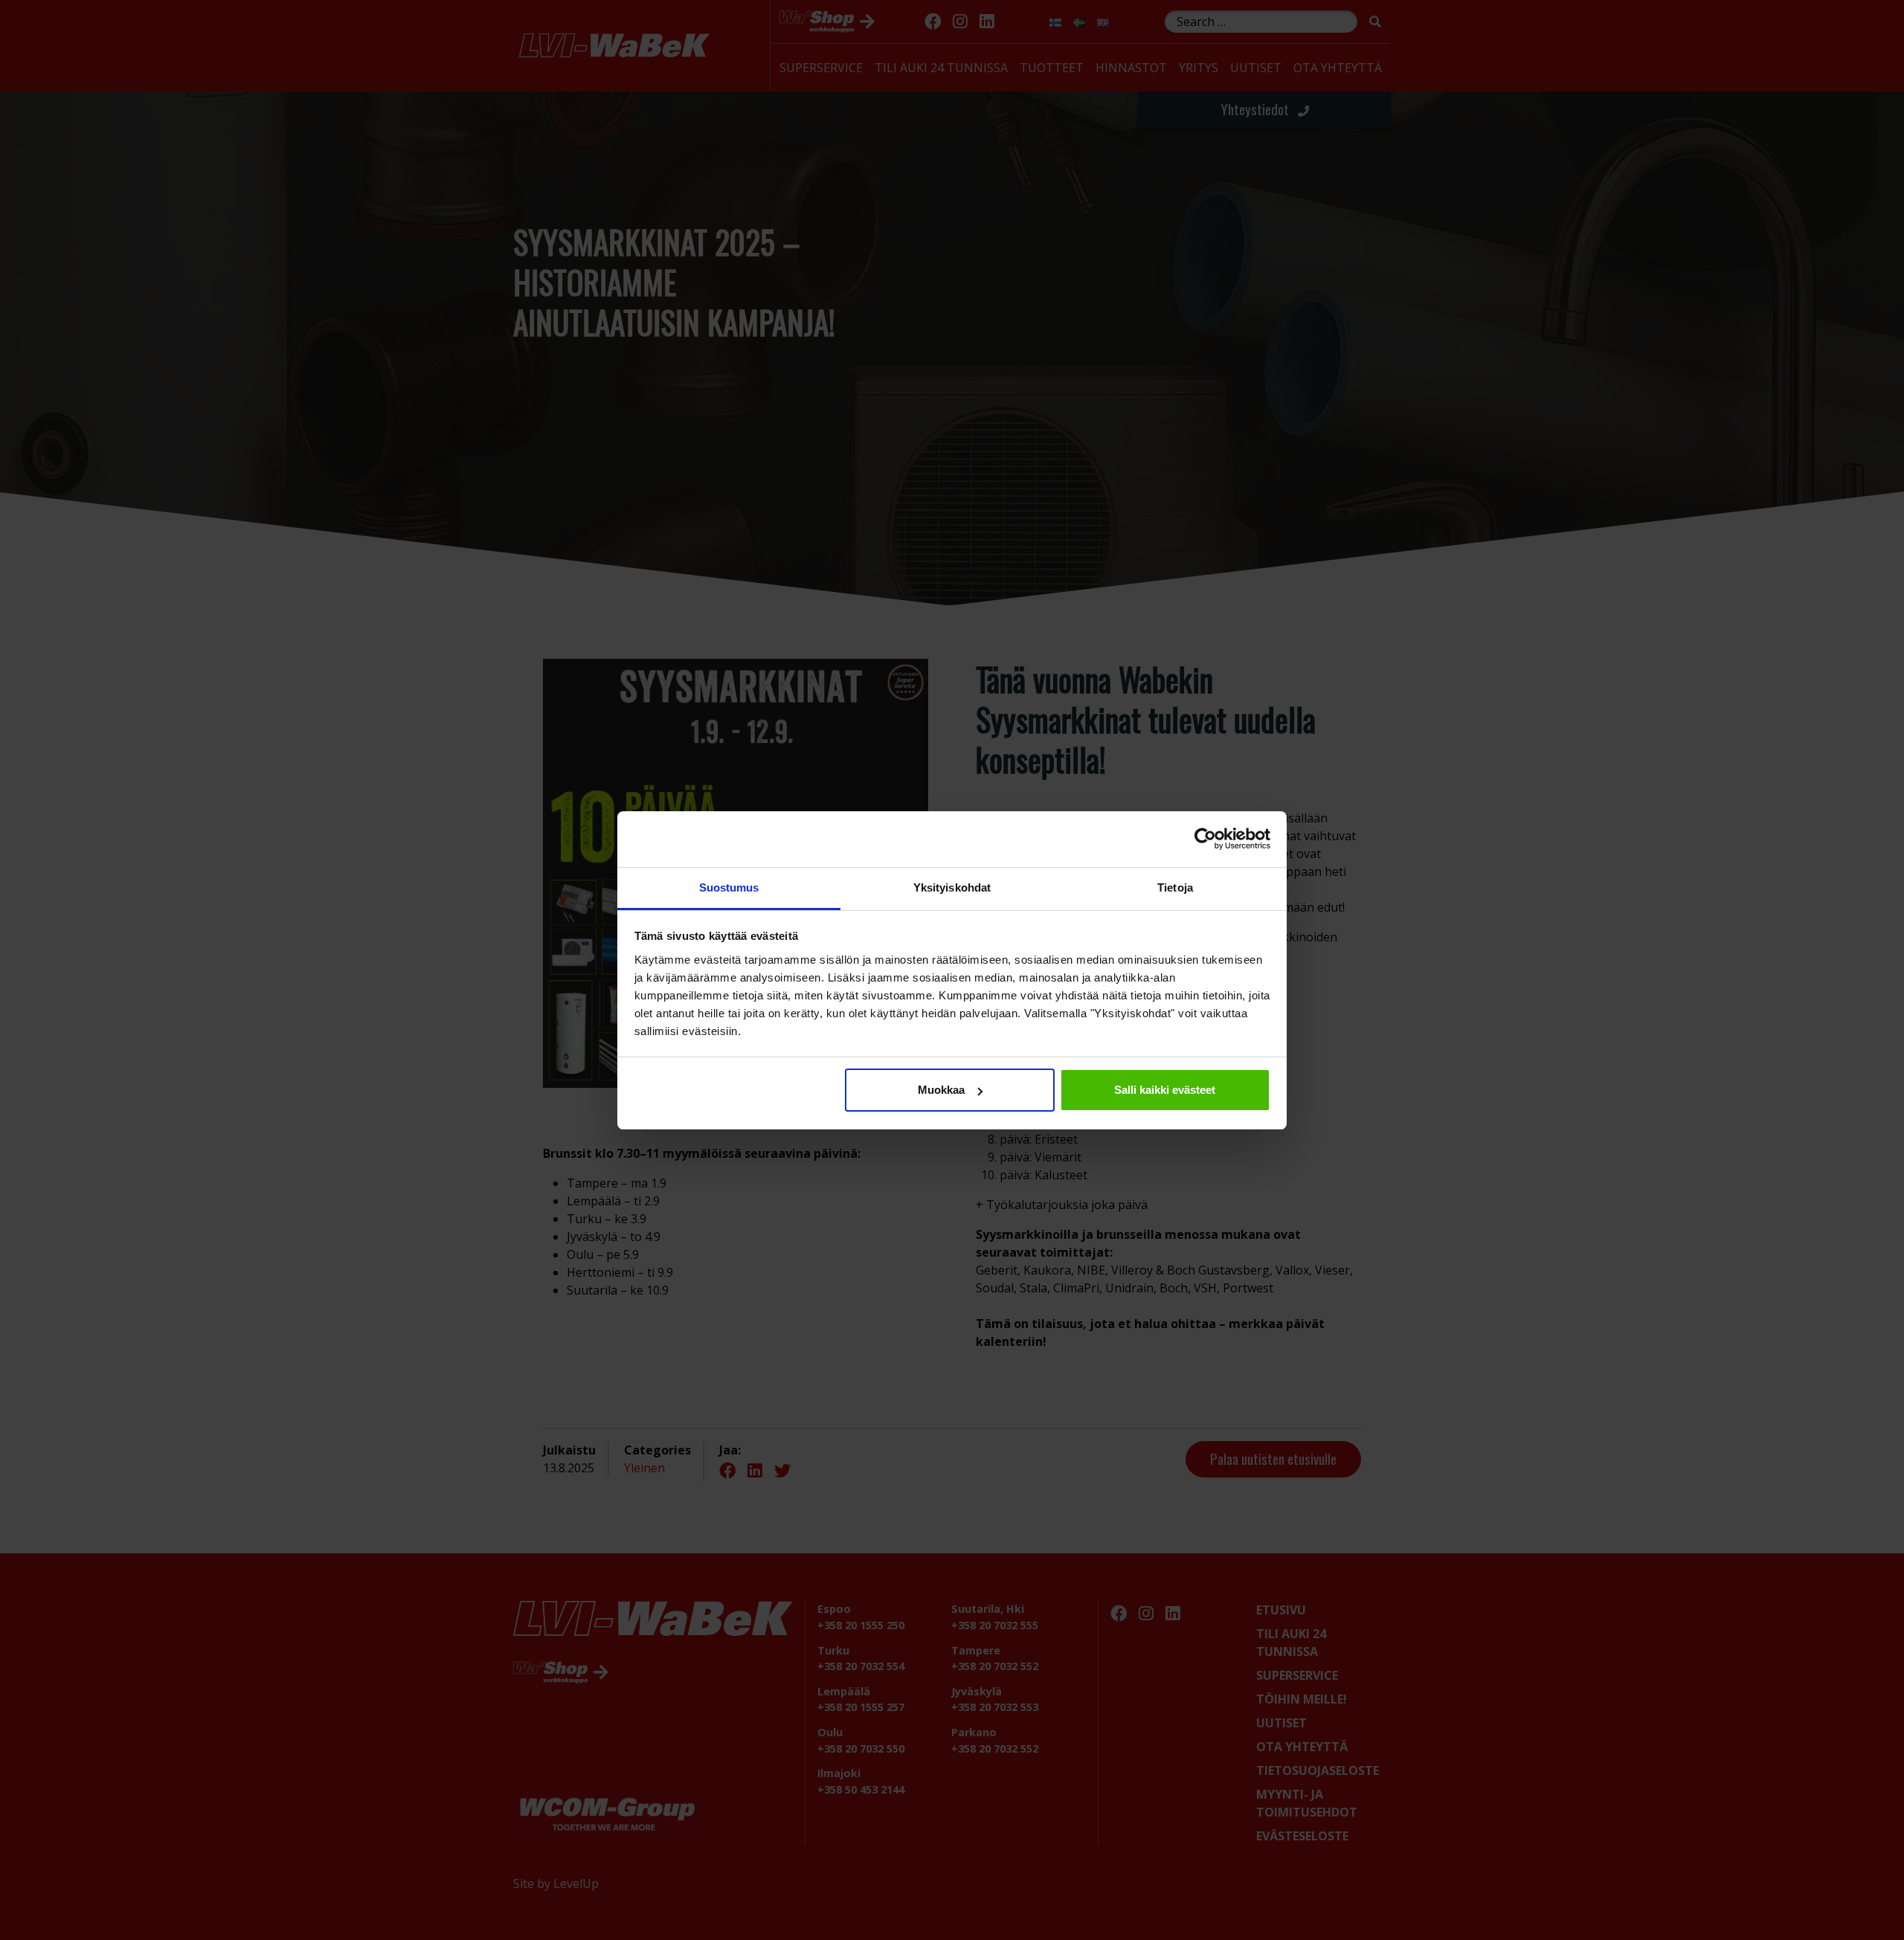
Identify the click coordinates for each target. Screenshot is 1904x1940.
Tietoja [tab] (1175, 887)
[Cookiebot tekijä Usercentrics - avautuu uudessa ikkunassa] (1205, 839)
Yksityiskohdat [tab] (952, 887)
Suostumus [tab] (729, 887)
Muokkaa (941, 1090)
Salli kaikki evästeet (1165, 1090)
